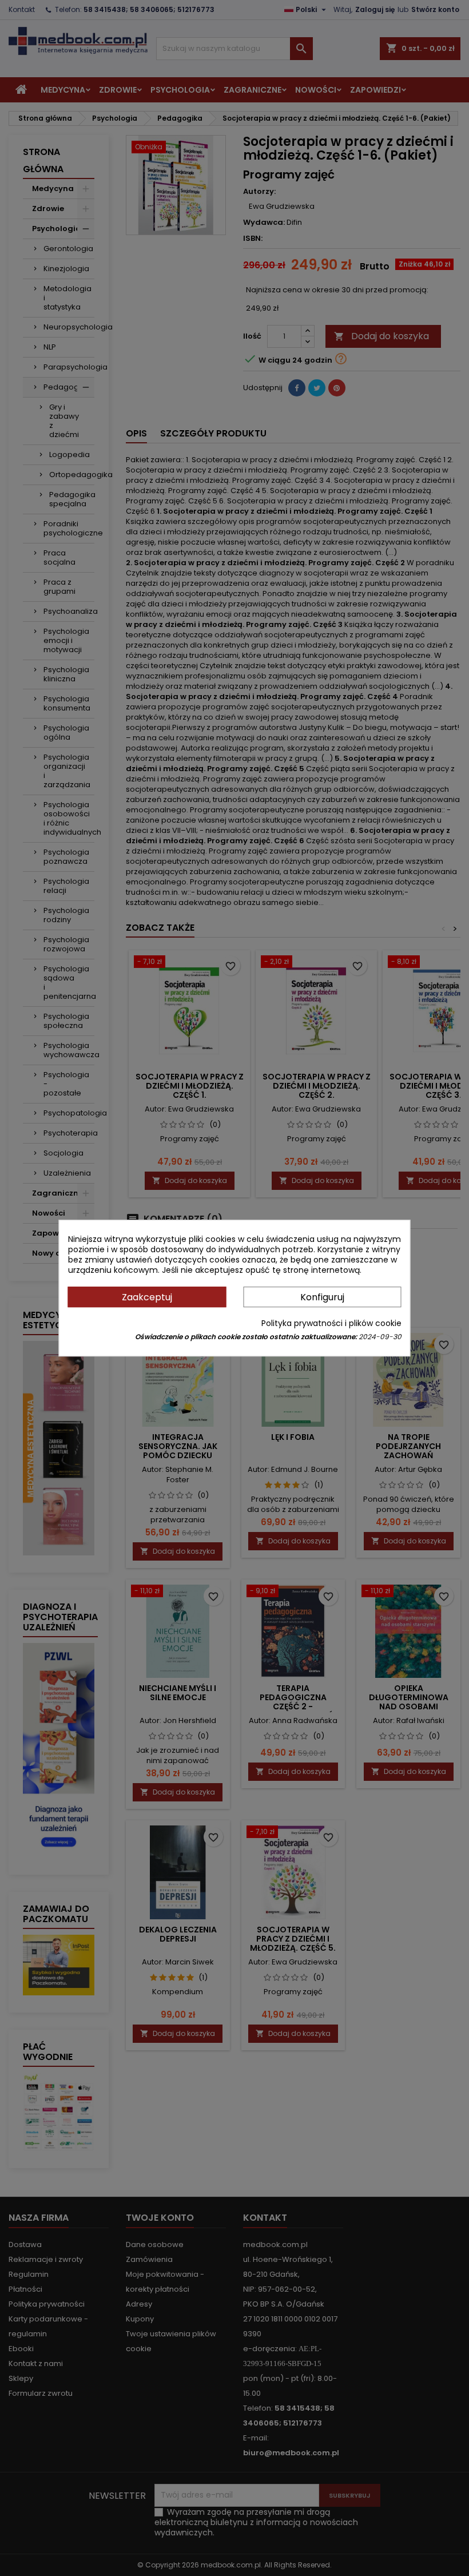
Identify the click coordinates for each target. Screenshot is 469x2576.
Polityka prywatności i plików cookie (331, 1323)
